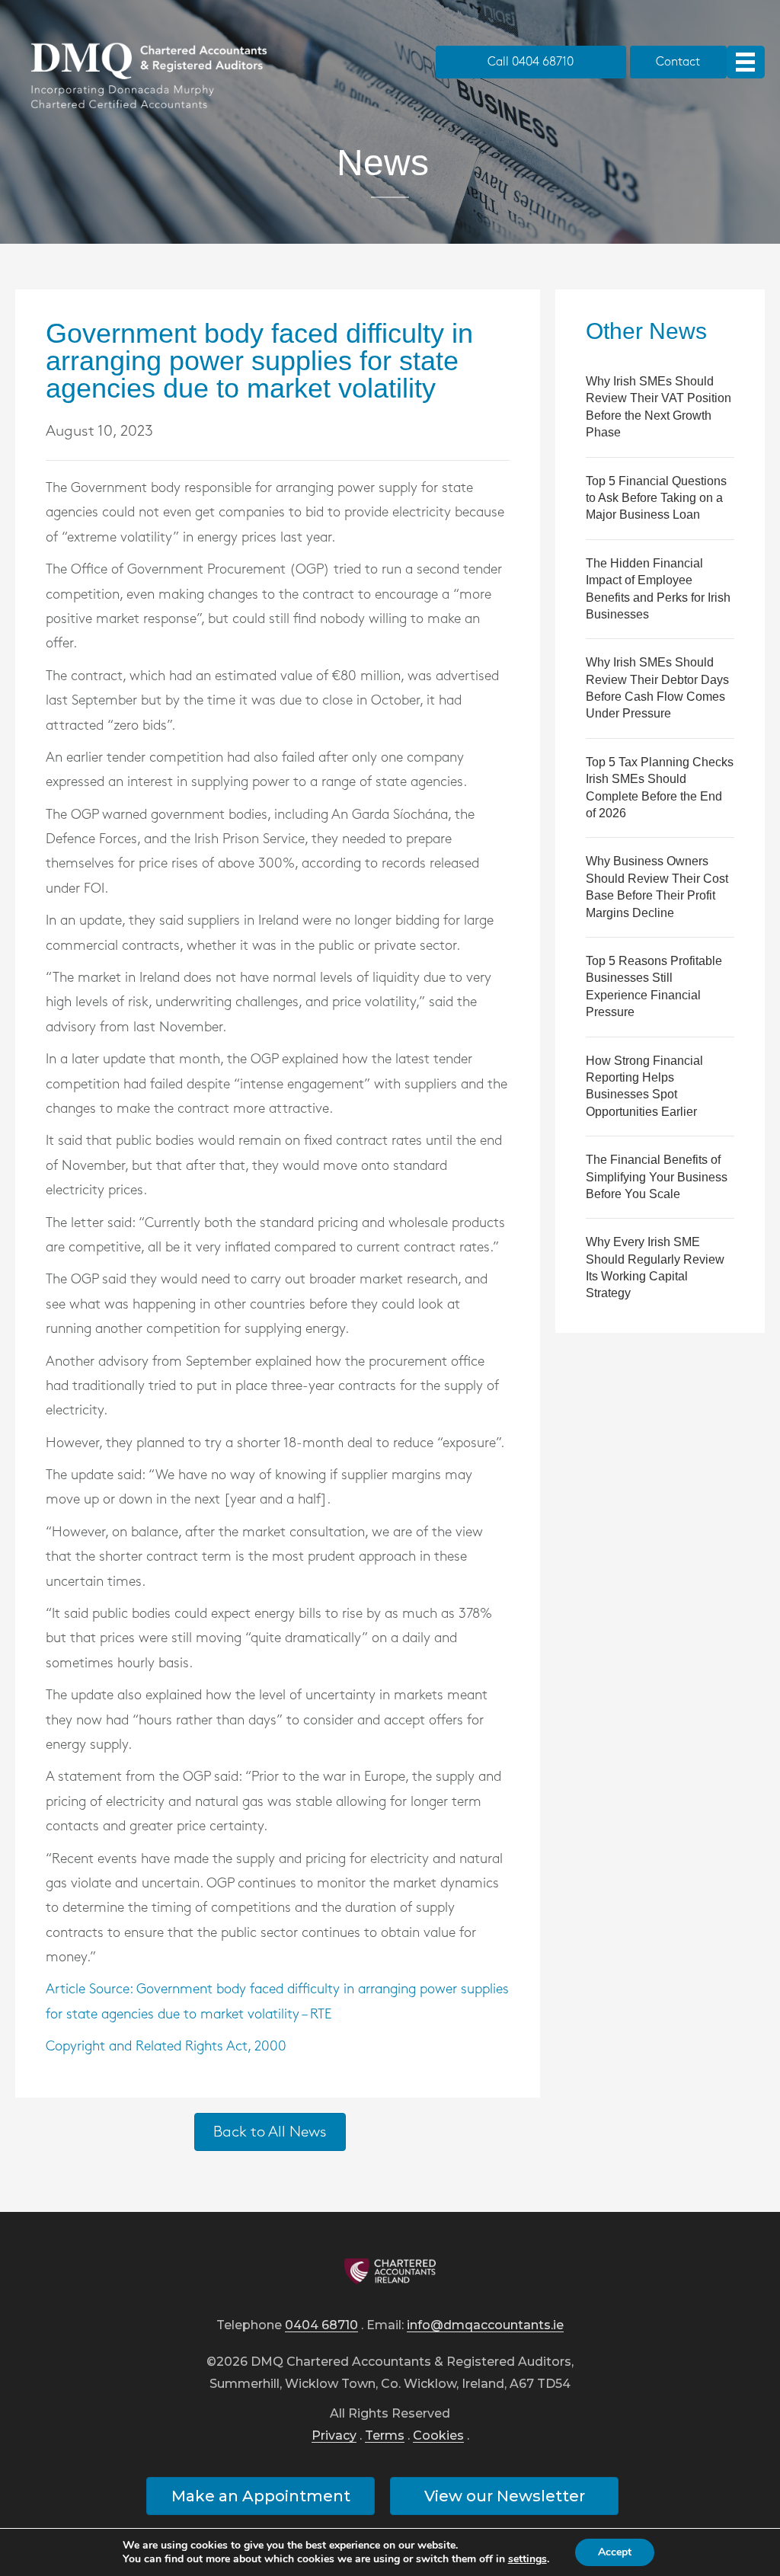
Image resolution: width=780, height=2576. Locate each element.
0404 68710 (321, 2326)
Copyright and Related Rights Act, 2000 (166, 2047)
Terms (385, 2436)
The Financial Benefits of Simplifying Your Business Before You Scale (657, 1177)
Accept (615, 2552)
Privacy (334, 2436)
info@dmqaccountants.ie (485, 2326)
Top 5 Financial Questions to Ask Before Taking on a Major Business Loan (656, 498)
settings (527, 2559)
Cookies (438, 2436)
